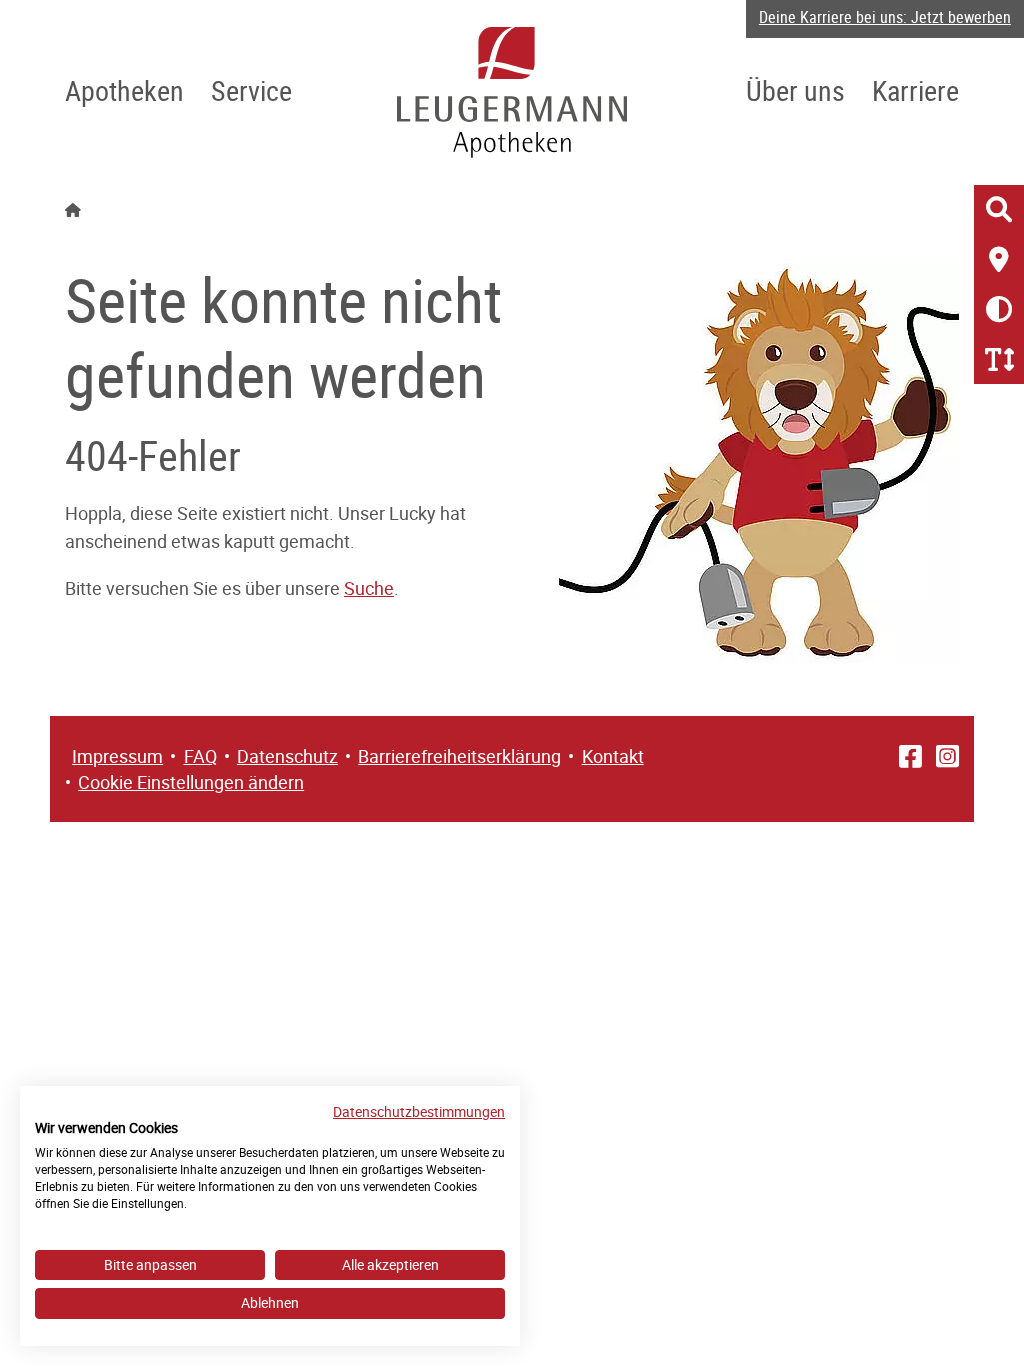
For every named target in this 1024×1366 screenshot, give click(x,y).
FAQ (200, 756)
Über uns (795, 90)
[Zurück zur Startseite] (512, 92)
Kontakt (613, 756)
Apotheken (124, 90)
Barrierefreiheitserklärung (459, 756)
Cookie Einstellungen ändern (191, 782)
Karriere (915, 90)
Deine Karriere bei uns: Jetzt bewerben (885, 17)
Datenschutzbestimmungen (419, 1111)
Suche (369, 588)
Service (251, 90)
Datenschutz (287, 756)
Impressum (117, 756)
